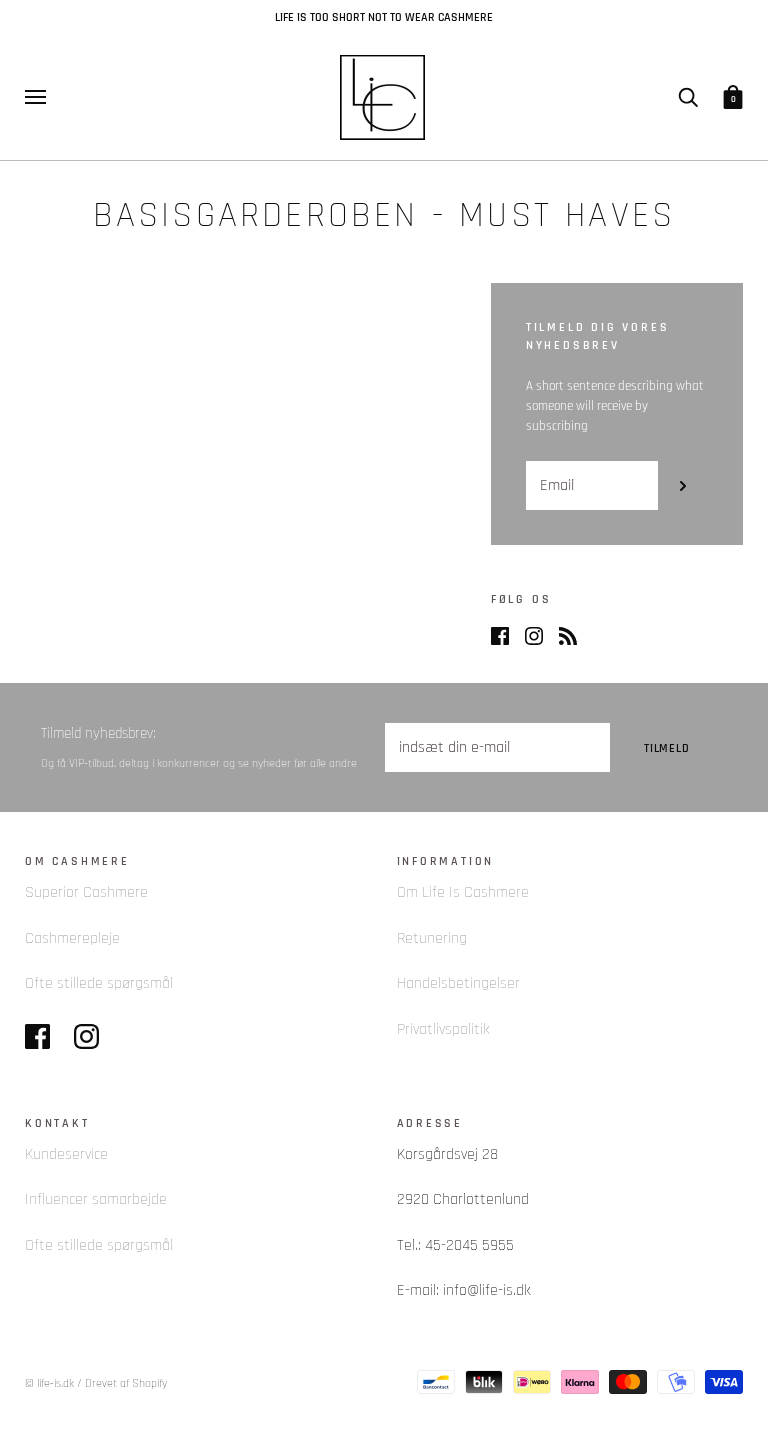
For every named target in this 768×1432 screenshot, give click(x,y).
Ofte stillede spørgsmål (99, 983)
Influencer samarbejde (96, 1199)
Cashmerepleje (72, 938)
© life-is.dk (49, 1383)
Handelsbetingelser (458, 983)
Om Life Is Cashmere (463, 892)
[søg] (688, 96)
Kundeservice (66, 1154)
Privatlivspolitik (443, 1029)
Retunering (432, 938)
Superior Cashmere (86, 892)
